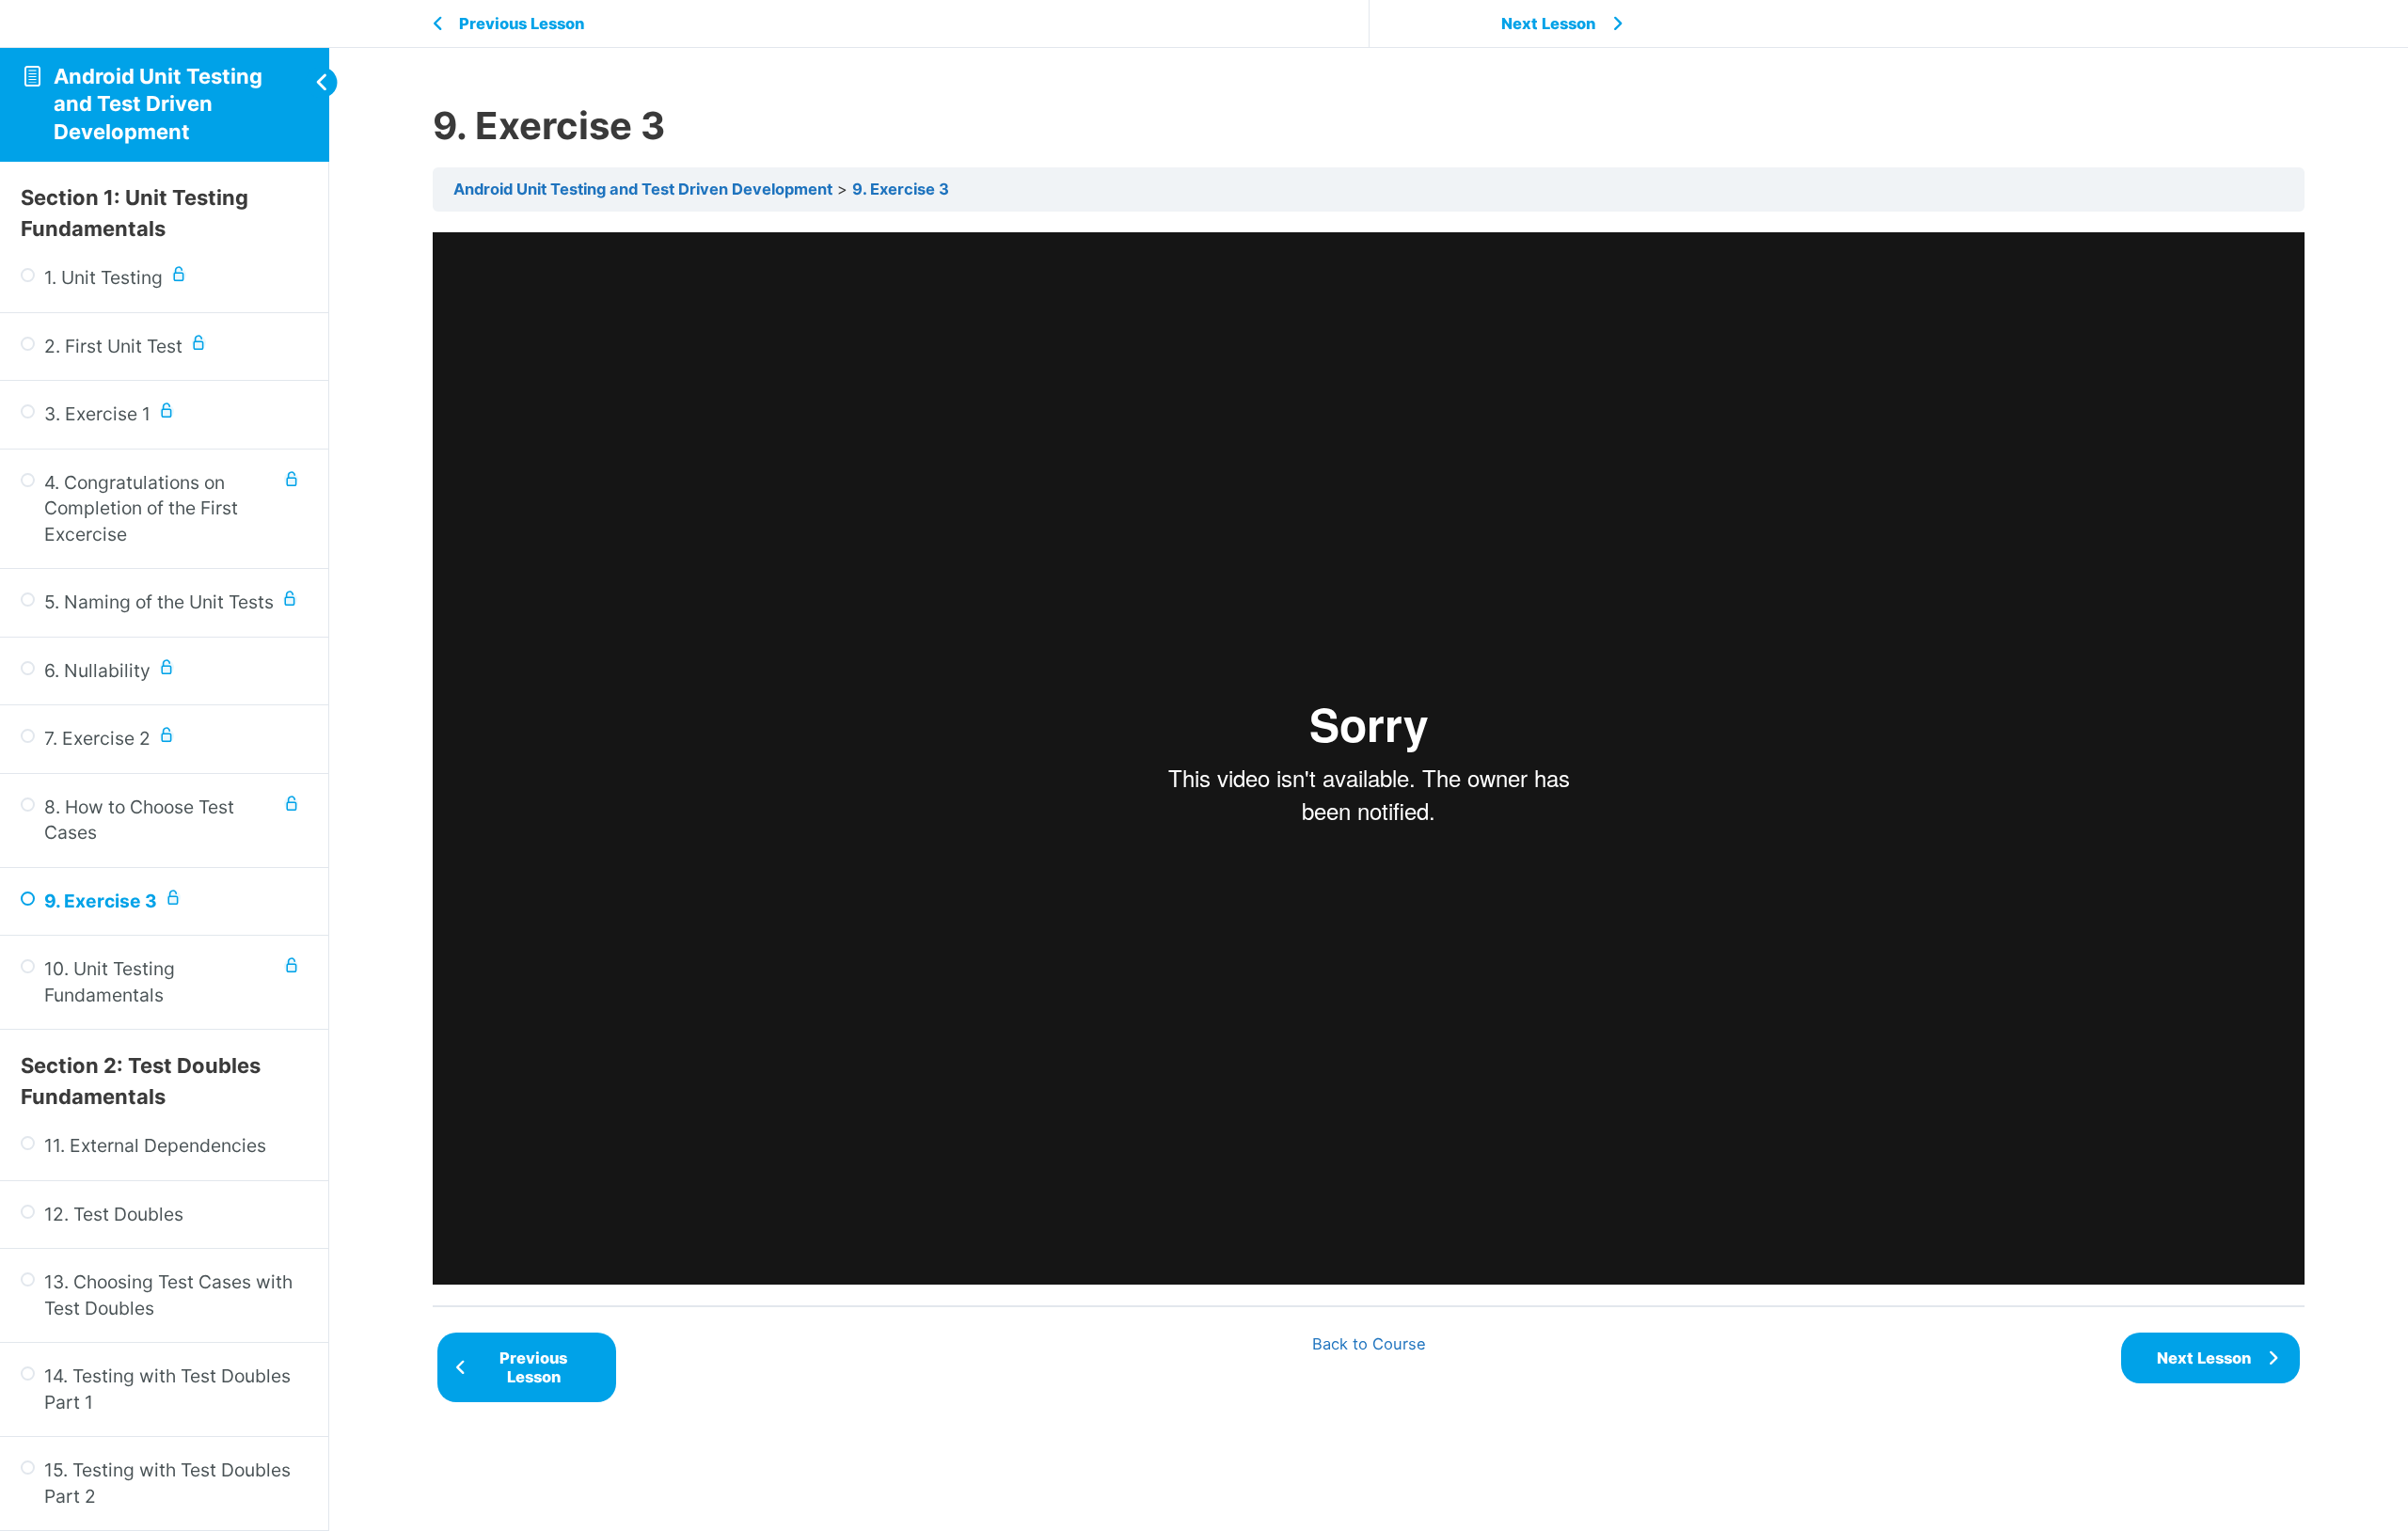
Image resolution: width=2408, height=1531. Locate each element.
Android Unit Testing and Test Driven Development (158, 104)
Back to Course (1369, 1344)
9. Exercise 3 (901, 189)
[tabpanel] (1369, 758)
